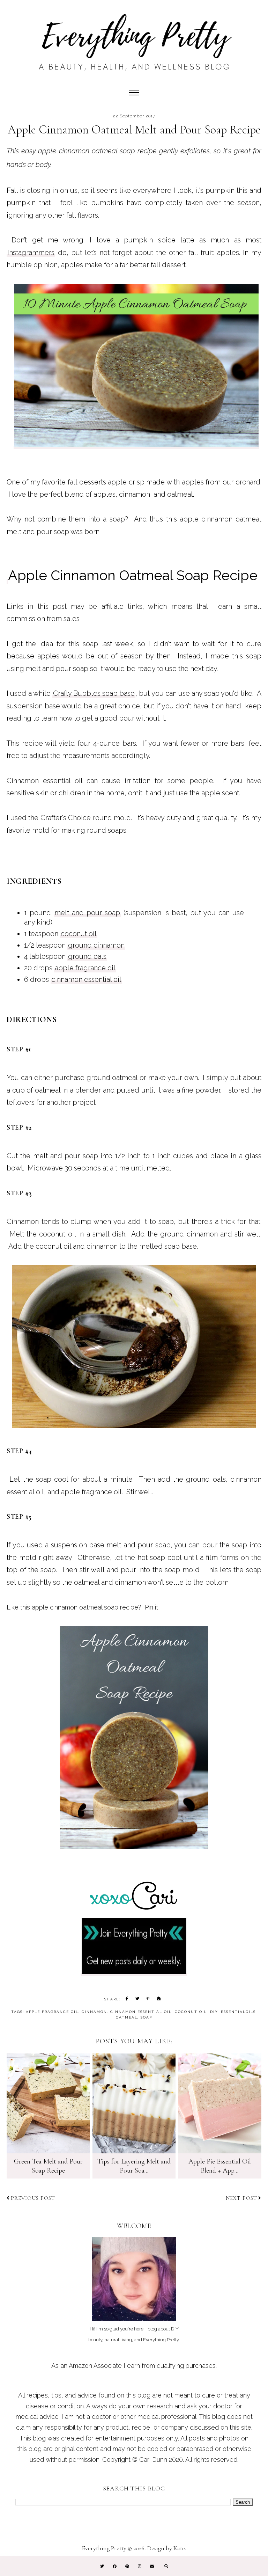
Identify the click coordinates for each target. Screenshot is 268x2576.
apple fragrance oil (85, 968)
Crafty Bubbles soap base (94, 693)
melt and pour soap (87, 913)
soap (146, 2017)
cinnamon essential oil (86, 979)
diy (214, 2012)
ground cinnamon (96, 945)
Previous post (33, 2198)
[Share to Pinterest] (148, 1999)
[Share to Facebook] (127, 1999)
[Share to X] (138, 1999)
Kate (179, 2548)
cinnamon (94, 2012)
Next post (241, 2198)
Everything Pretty (104, 2548)
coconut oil (79, 934)
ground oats (87, 956)
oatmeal (127, 2017)
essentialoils (238, 2012)
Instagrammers (31, 253)
